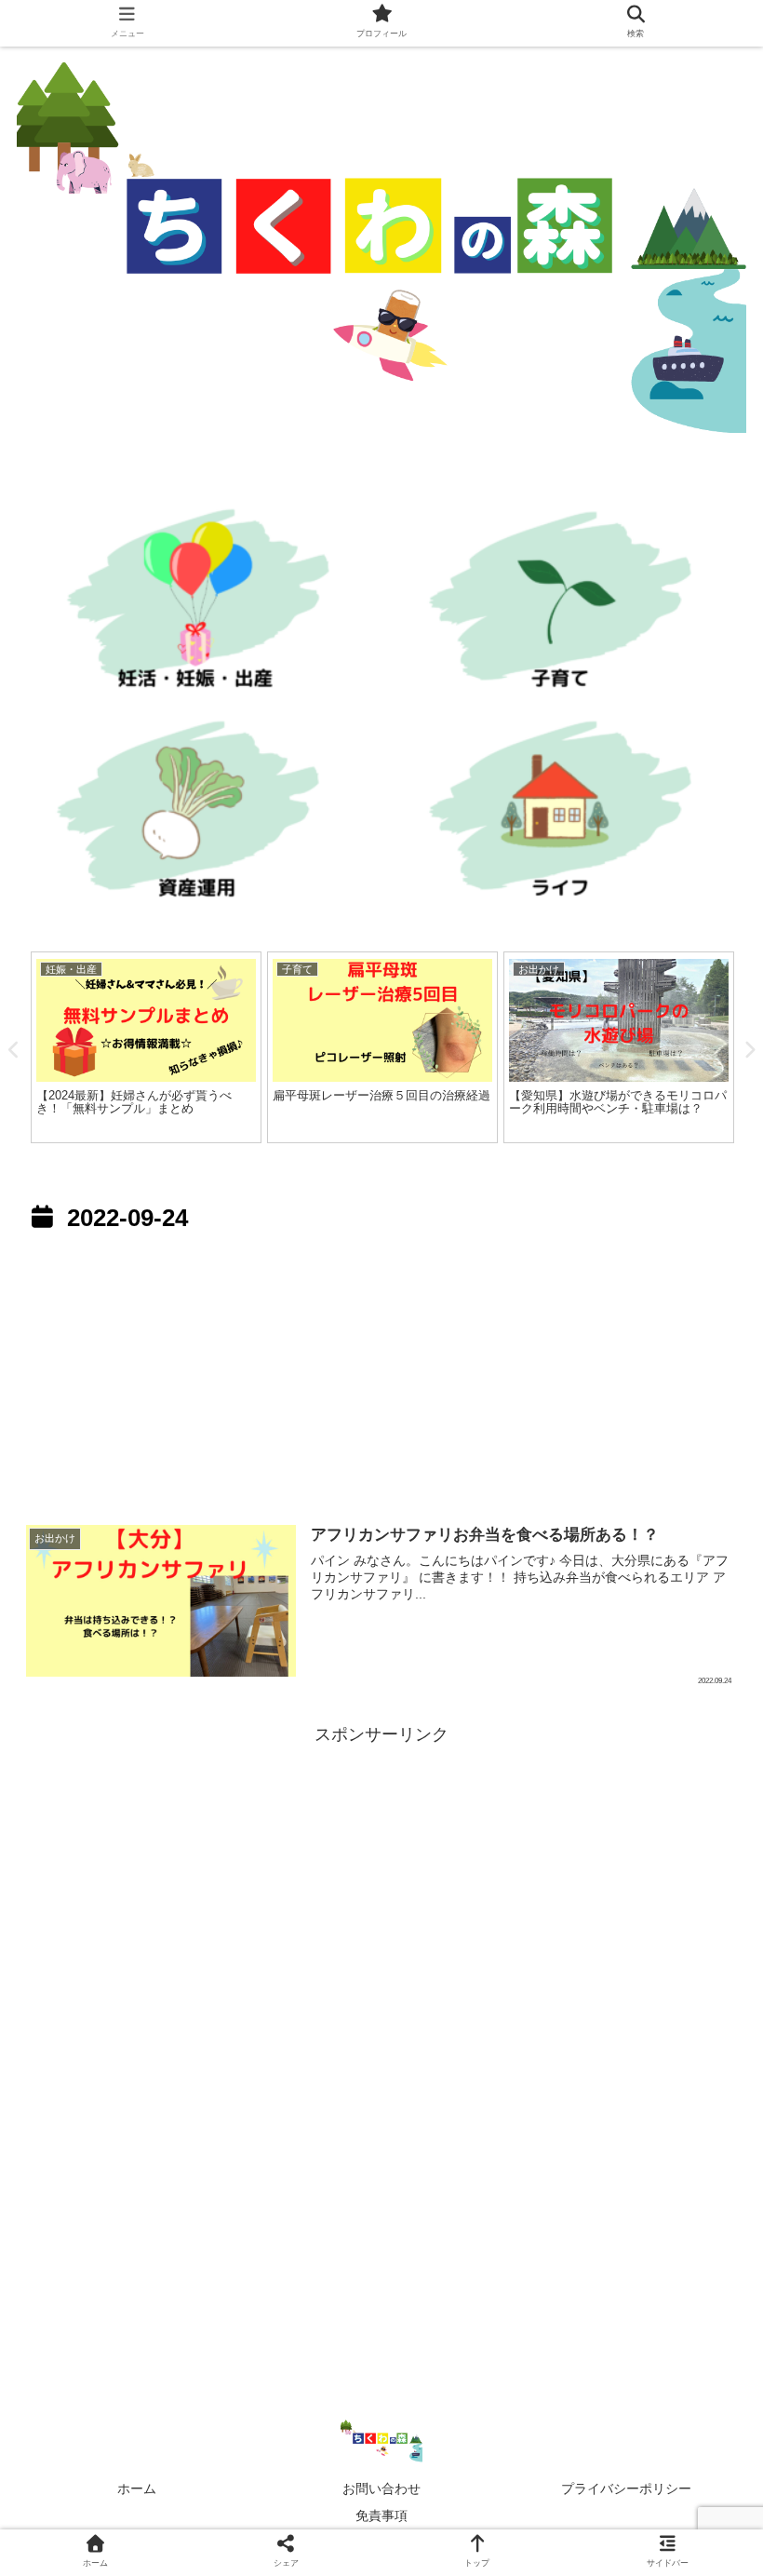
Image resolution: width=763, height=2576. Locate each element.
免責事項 (381, 2515)
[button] (703, 1897)
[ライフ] (568, 815)
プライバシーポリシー (626, 2488)
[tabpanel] (146, 1047)
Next (749, 1050)
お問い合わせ (381, 2488)
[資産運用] (195, 815)
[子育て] (568, 606)
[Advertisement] (381, 1372)
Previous (14, 1050)
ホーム (137, 2488)
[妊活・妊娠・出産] (195, 606)
